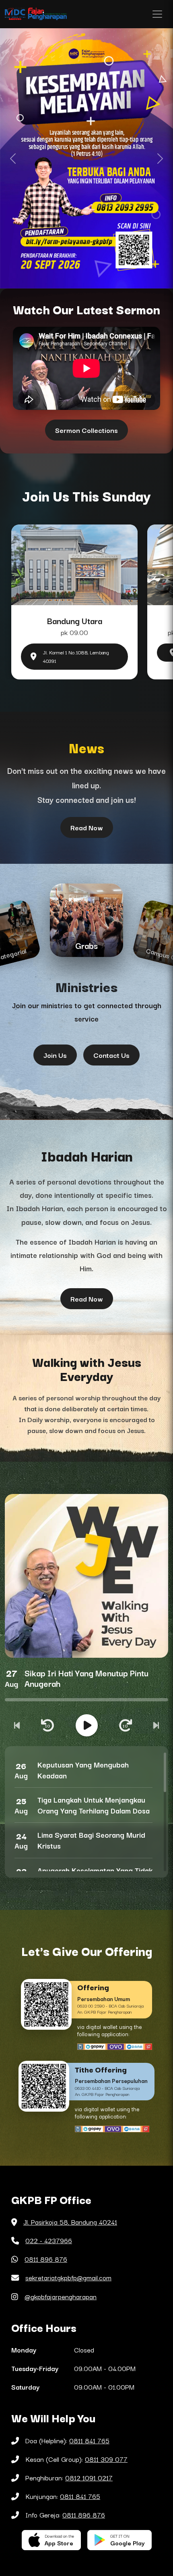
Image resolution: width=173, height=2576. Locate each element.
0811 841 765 (89, 2440)
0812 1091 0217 (89, 2478)
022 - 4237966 (49, 2240)
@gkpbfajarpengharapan (61, 2296)
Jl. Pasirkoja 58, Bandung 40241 (70, 2222)
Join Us (55, 1055)
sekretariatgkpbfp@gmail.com (68, 2277)
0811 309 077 (106, 2459)
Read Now (87, 827)
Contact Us (111, 1055)
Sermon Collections (86, 430)
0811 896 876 (46, 2259)
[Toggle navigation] (157, 14)
